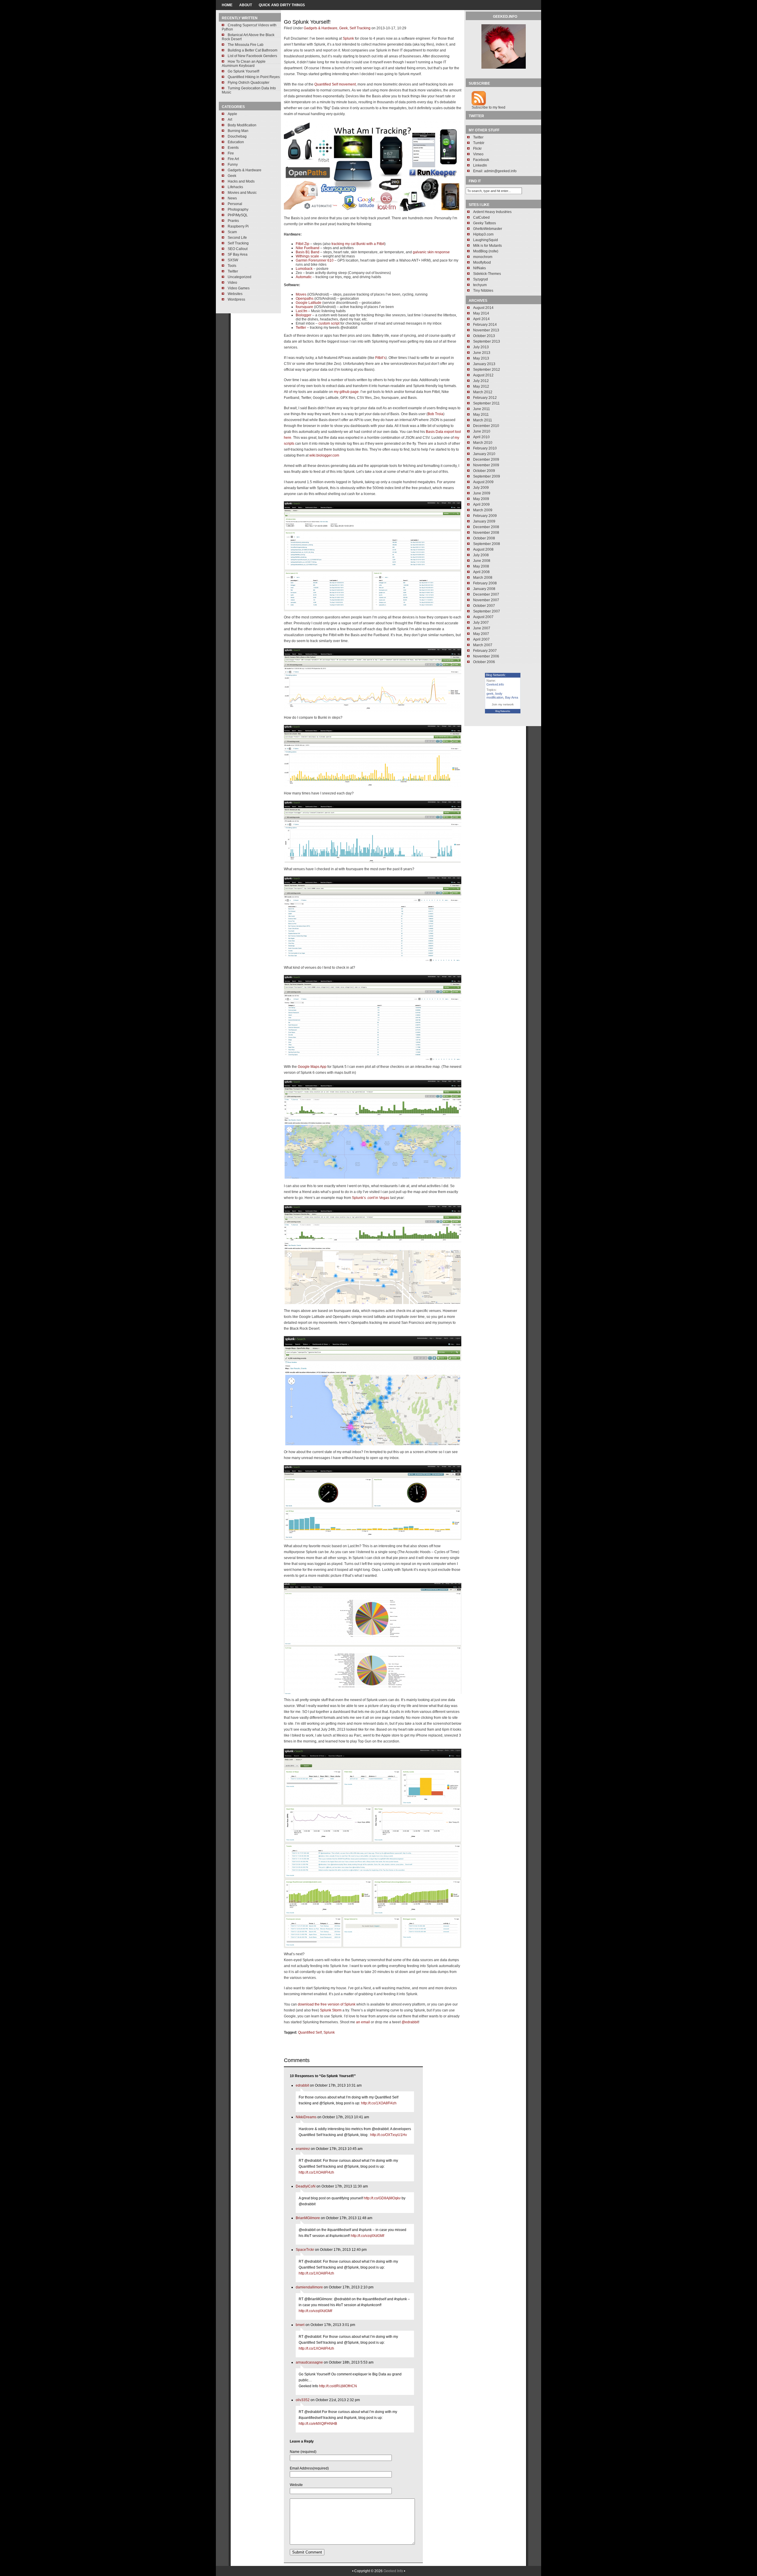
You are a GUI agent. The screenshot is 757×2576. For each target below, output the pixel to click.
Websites (235, 294)
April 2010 (481, 437)
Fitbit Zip (303, 244)
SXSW (233, 260)
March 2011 (483, 420)
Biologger (304, 315)
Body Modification (242, 125)
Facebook (481, 160)
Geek (232, 176)
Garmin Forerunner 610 (315, 260)
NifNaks (479, 268)
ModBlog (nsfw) (486, 251)
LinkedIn (480, 165)
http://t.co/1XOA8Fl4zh (379, 2103)
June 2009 (482, 493)
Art (230, 120)
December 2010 (486, 426)
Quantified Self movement (335, 84)
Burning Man (238, 131)
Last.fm (301, 311)
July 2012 (481, 381)
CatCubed (481, 217)
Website (296, 2485)
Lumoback (304, 269)
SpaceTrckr (305, 2250)
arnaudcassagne (309, 2362)
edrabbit (302, 2085)
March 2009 (483, 510)
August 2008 (483, 549)
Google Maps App (312, 1067)
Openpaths (305, 299)
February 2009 (485, 516)
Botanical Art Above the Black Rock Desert (248, 37)
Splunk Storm (331, 2010)
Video (232, 283)
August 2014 (483, 308)
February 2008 (485, 583)
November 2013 (486, 330)
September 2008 (487, 544)
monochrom (483, 257)
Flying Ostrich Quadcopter (249, 83)
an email (363, 2022)
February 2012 (485, 398)
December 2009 (486, 460)
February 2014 (485, 325)
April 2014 (481, 319)
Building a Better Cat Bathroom (253, 50)
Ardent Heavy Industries (492, 212)
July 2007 (481, 623)
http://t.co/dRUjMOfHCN (338, 2386)
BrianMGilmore (308, 2218)
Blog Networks (503, 711)
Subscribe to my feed (489, 107)
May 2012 (481, 386)
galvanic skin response (431, 252)
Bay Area (512, 697)
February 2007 (485, 651)
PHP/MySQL (238, 215)
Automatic (304, 277)
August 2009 (483, 482)
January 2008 (484, 589)
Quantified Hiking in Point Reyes (254, 77)
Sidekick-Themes (487, 274)
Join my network (503, 704)
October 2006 (484, 662)
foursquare (304, 307)
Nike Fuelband (308, 248)
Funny (233, 165)
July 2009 (481, 488)
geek (490, 694)
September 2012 (487, 370)
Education (236, 142)
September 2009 (487, 476)
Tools (232, 266)
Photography (238, 209)
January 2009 (484, 521)
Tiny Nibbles (483, 291)
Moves (301, 294)
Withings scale (307, 256)
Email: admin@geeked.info (495, 171)
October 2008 (484, 538)
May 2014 (481, 313)
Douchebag (237, 136)
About (246, 5)
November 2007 (486, 600)
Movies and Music (242, 193)
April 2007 (481, 639)
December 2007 (486, 594)
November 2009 (486, 465)
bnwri (300, 2325)
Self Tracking (238, 243)
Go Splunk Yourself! (244, 71)
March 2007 (483, 645)
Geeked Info (393, 2571)
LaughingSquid (486, 240)
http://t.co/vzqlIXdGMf (367, 2236)
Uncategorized (240, 277)
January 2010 (484, 454)
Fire (231, 153)
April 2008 (481, 572)
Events (233, 148)
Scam (232, 232)
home (227, 5)
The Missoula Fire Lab (246, 45)
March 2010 (483, 443)
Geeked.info (495, 684)
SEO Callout (238, 249)
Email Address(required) (309, 2468)
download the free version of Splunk (327, 2004)
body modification (495, 695)
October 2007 (484, 606)
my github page (346, 392)
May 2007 (481, 634)
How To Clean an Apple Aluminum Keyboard (244, 64)
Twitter (233, 271)
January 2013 (484, 364)
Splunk (348, 38)
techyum (480, 285)
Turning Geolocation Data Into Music (249, 90)
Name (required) (303, 2452)
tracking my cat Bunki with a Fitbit (358, 244)
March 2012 (483, 392)
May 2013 (481, 358)
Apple (232, 114)
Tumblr (479, 143)
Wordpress (236, 299)
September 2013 (487, 341)
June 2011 (482, 409)
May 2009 (481, 499)
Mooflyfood (482, 262)
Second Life (237, 238)
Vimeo (478, 154)
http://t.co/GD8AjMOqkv (382, 2198)
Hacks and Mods (241, 181)
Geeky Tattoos (485, 223)
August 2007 (483, 617)
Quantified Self (310, 2032)
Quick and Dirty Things (282, 5)
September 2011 (486, 403)
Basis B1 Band (308, 252)
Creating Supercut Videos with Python (249, 27)
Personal (235, 204)
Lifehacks (235, 187)
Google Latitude (309, 303)
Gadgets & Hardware (245, 170)
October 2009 (484, 471)
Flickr (477, 149)
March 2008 (483, 578)
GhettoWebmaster (488, 229)
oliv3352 (303, 2400)
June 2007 (482, 628)
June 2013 (482, 353)
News (232, 198)
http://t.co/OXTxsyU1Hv (389, 2135)
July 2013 (481, 347)
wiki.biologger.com (324, 455)
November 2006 (486, 656)
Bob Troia (435, 414)
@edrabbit (410, 2022)
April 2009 (481, 504)
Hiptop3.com (483, 234)
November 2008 (486, 533)
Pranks (233, 221)
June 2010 (482, 431)
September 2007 (487, 611)
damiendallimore (309, 2287)
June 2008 (482, 561)
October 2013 (484, 336)
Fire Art (233, 159)
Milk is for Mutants (487, 246)
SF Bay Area (238, 254)
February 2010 (485, 448)
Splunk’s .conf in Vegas (371, 1198)
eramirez (303, 2149)
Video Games (239, 288)
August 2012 (483, 375)
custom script (329, 323)
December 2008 (486, 527)
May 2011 (481, 415)
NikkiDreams (306, 2117)
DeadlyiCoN (306, 2186)
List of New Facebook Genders (252, 56)
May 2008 (481, 566)
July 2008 (481, 555)
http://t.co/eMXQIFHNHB (318, 2424)
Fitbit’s (380, 358)
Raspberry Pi (238, 226)
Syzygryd (481, 279)
